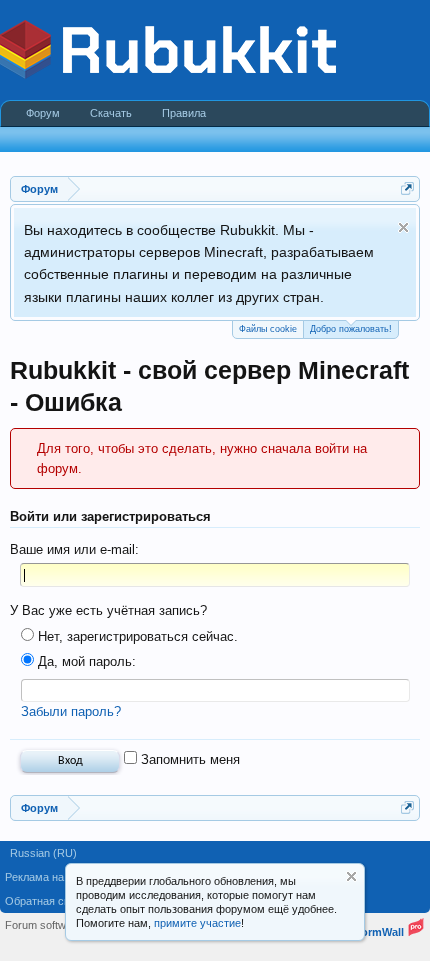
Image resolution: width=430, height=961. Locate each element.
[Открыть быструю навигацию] (407, 188)
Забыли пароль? (71, 711)
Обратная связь (46, 901)
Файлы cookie (268, 329)
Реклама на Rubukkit (57, 877)
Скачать (111, 113)
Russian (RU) (43, 853)
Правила (184, 113)
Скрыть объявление (403, 227)
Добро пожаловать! (351, 329)
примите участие (197, 923)
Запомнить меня (188, 759)
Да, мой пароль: (85, 661)
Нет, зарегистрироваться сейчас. (136, 636)
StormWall (377, 932)
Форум (43, 113)
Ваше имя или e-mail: (74, 549)
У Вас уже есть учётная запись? (108, 610)
